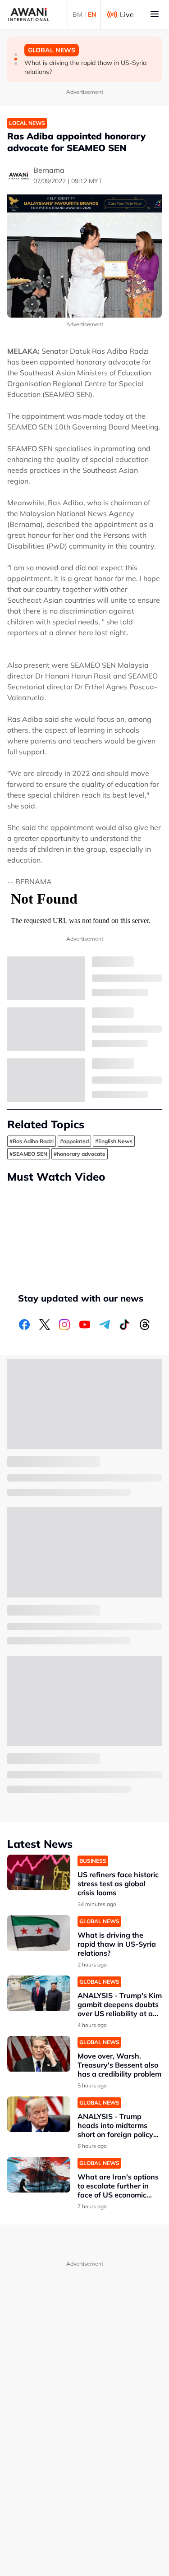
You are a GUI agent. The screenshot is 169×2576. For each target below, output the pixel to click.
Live (127, 14)
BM (78, 14)
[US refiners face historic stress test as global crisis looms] (39, 1872)
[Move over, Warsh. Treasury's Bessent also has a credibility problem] (39, 2054)
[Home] (29, 14)
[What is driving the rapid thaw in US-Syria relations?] (39, 1933)
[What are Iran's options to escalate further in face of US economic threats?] (39, 2175)
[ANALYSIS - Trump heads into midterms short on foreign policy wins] (39, 2114)
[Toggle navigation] (155, 14)
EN (92, 14)
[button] (16, 55)
